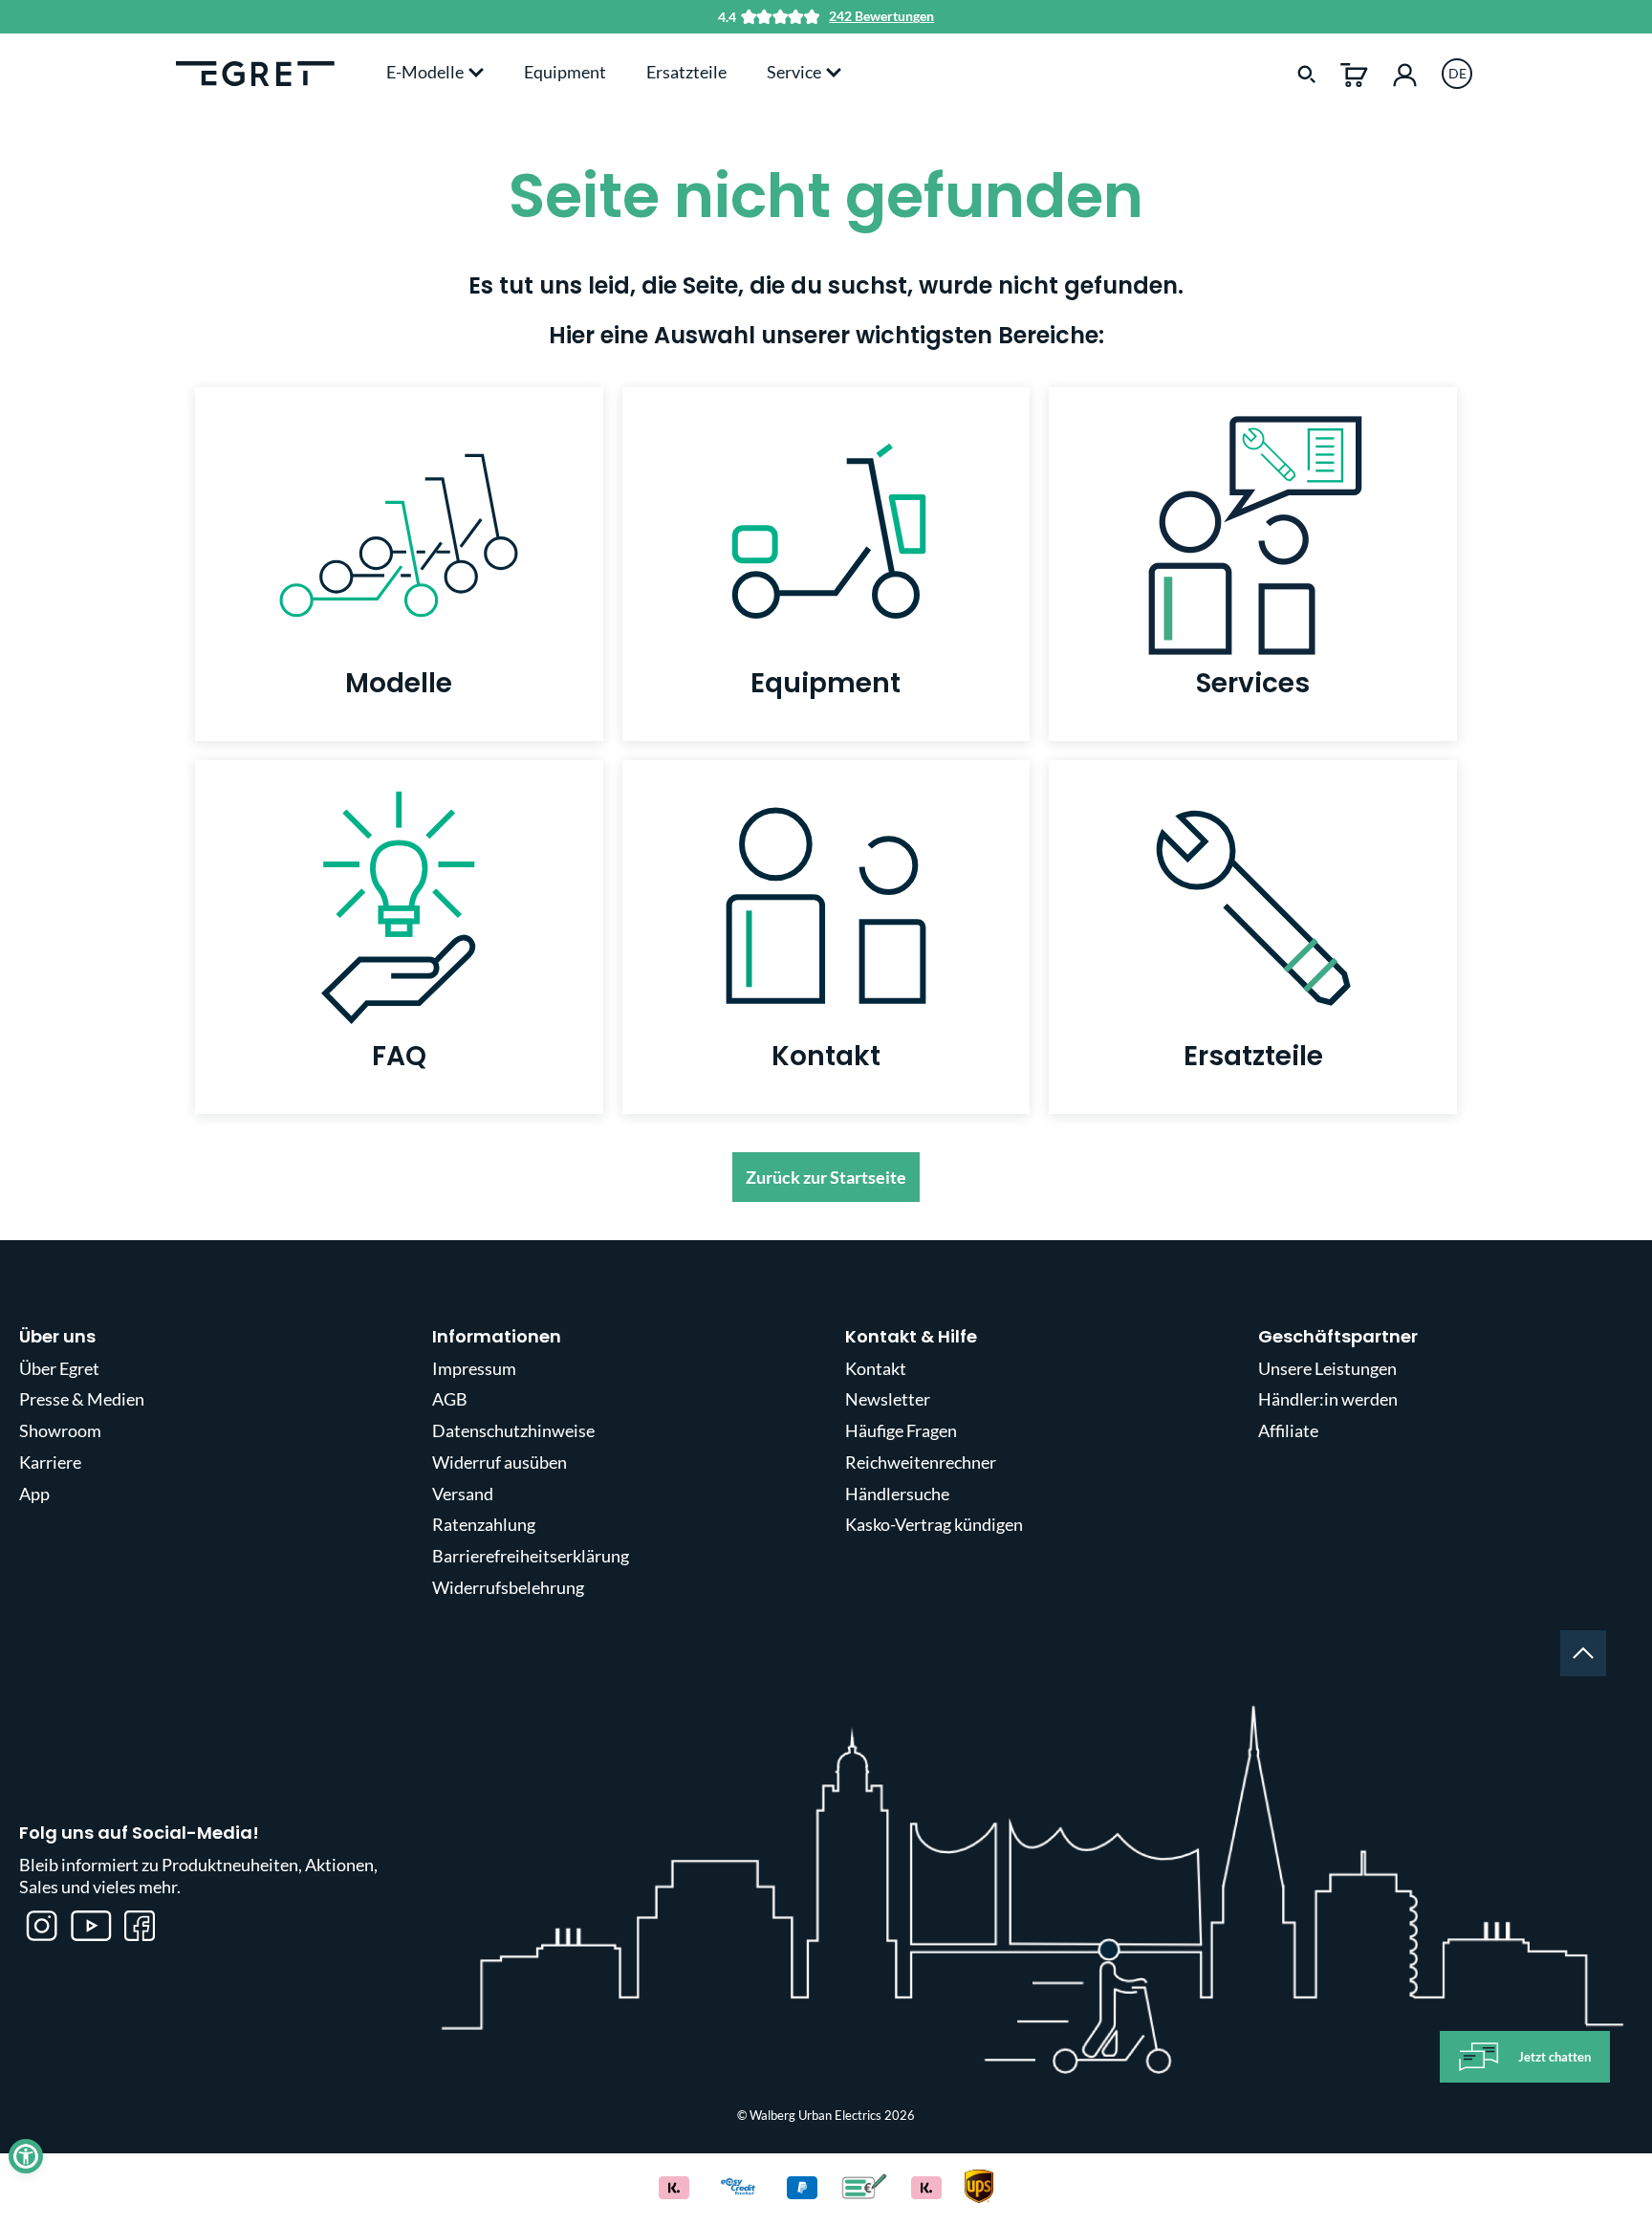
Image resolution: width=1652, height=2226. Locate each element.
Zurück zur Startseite (826, 1177)
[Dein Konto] (1405, 73)
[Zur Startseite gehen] (255, 72)
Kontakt (876, 1368)
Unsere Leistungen (1327, 1368)
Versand (463, 1494)
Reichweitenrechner (921, 1462)
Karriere (50, 1462)
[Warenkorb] (1354, 73)
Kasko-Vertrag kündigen (934, 1524)
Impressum (474, 1368)
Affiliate (1288, 1430)
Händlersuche (897, 1494)
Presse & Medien (82, 1399)
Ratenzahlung (484, 1524)
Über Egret (59, 1368)
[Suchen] (1307, 73)
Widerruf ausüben (500, 1462)
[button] (26, 2156)
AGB (450, 1399)
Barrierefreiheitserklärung (531, 1556)
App (34, 1494)
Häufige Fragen (901, 1430)
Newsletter (888, 1399)
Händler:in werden (1328, 1399)
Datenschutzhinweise (513, 1430)
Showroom (60, 1430)
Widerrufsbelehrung (508, 1587)
